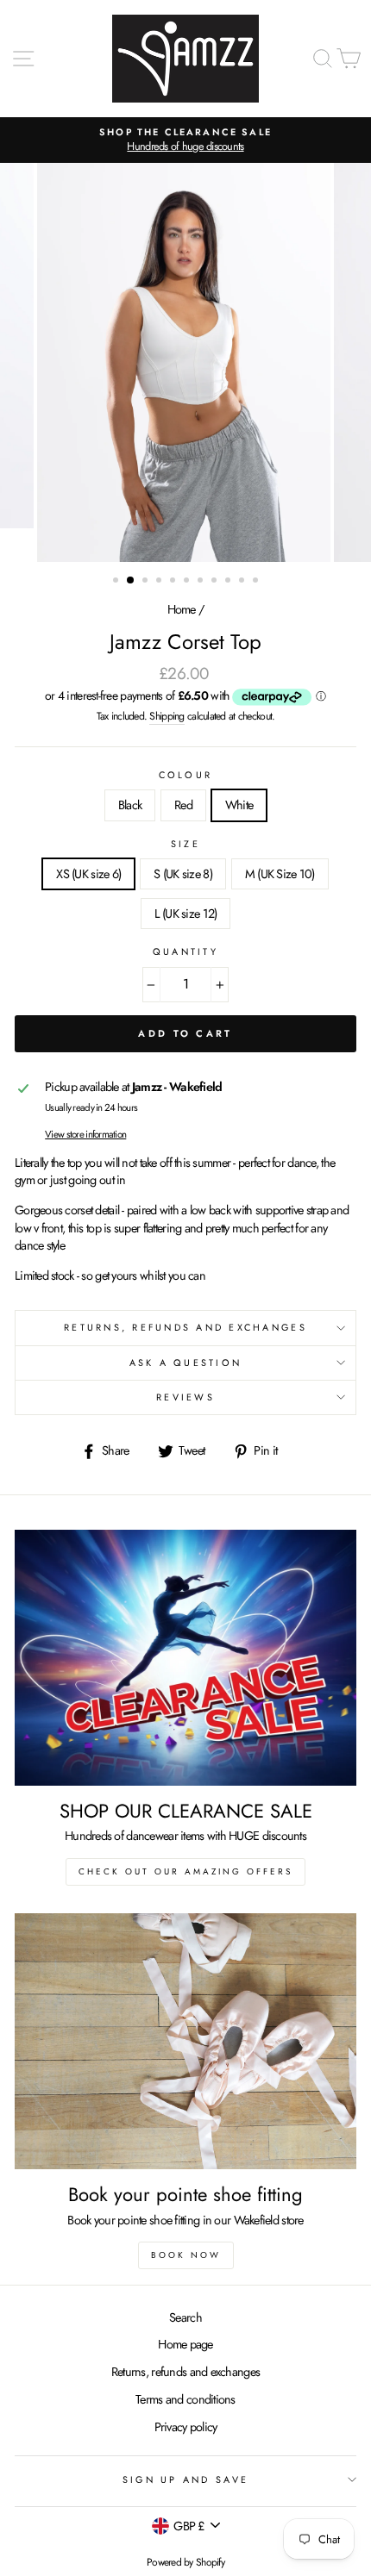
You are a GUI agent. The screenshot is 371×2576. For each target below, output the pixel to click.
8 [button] (216, 582)
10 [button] (243, 582)
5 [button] (174, 582)
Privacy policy (186, 2427)
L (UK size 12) (186, 914)
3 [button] (147, 582)
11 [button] (257, 582)
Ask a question (186, 1363)
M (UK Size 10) (280, 874)
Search (185, 2317)
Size (185, 844)
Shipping (167, 717)
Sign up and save (185, 2479)
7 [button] (202, 582)
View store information (85, 1134)
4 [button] (160, 582)
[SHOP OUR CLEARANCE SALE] (185, 1658)
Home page (185, 2344)
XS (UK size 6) (88, 874)
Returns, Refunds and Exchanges (185, 1327)
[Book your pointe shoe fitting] (185, 2041)
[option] (185, 140)
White (239, 805)
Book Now (186, 2255)
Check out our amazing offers (185, 1871)
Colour (186, 775)
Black (130, 805)
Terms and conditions (185, 2399)
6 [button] (188, 582)
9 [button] (230, 582)
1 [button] (117, 582)
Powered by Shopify (185, 2562)
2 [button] (131, 581)
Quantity (185, 952)
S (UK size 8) (183, 874)
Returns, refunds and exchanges (185, 2372)
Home (182, 609)
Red (183, 805)
